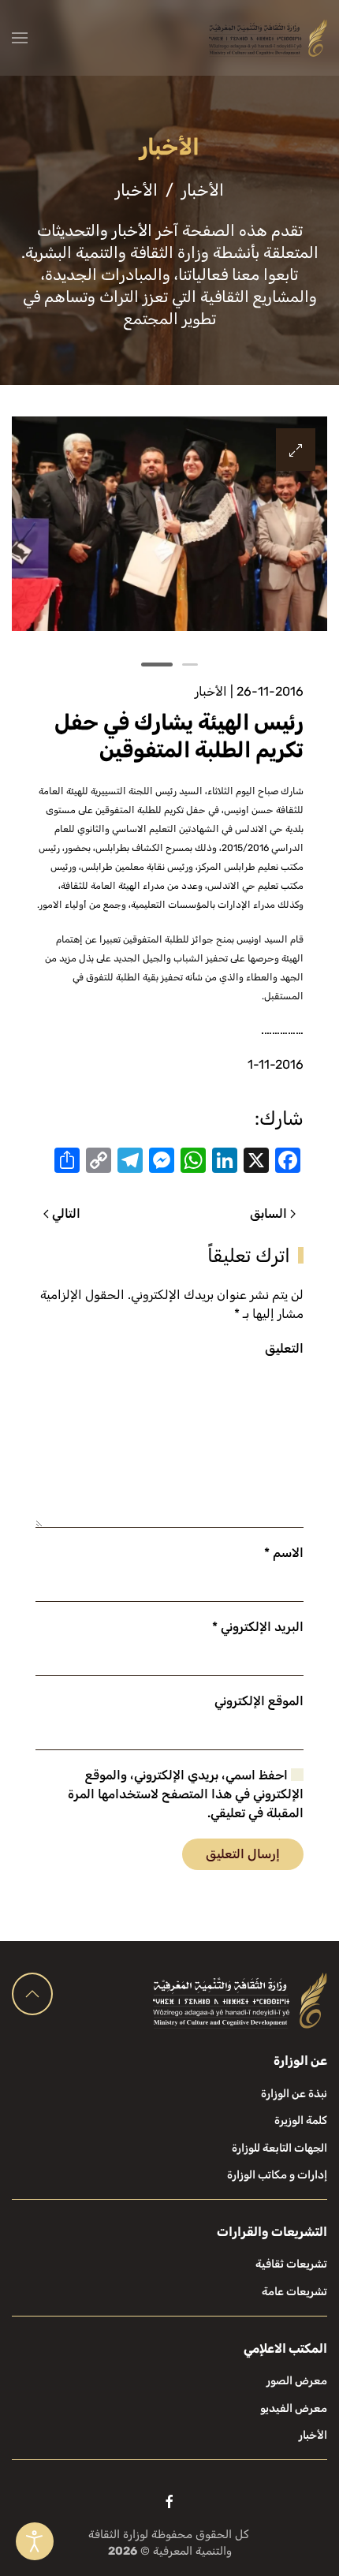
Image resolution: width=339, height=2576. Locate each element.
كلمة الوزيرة (301, 2121)
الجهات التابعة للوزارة (279, 2148)
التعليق (284, 1348)
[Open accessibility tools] (35, 2541)
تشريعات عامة (294, 2292)
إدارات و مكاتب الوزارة (277, 2175)
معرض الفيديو (294, 2408)
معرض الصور (297, 2381)
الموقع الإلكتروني (259, 1701)
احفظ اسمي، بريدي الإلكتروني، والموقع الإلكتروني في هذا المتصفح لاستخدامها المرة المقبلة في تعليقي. (186, 1794)
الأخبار (211, 691)
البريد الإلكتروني (258, 1627)
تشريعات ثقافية (291, 2264)
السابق (268, 1213)
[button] (20, 38)
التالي (66, 1213)
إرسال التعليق (243, 1854)
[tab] (190, 665)
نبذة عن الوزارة (294, 2094)
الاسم (284, 1553)
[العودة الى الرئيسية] (268, 38)
